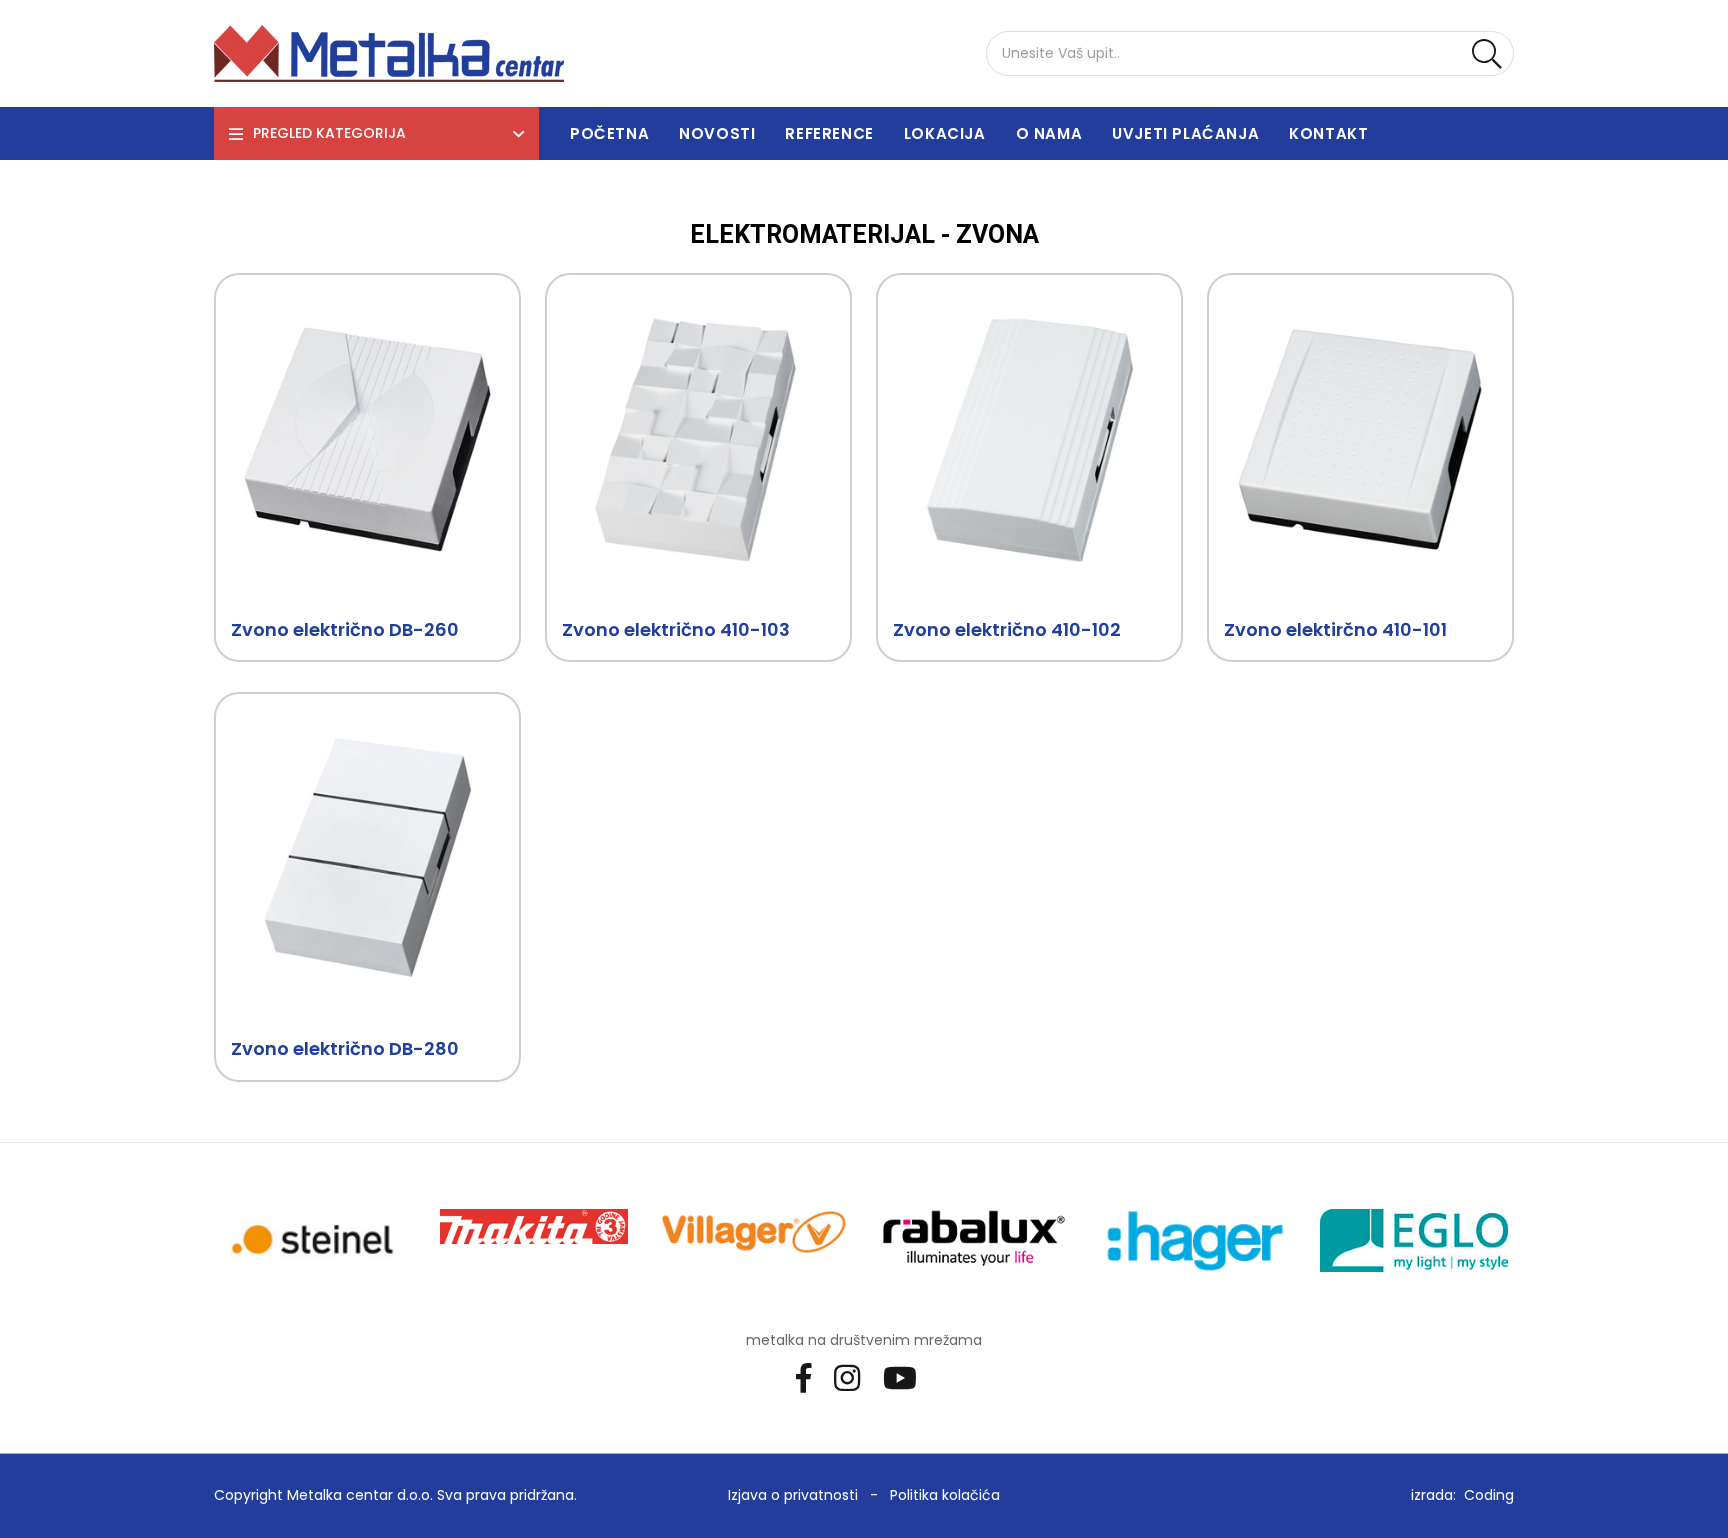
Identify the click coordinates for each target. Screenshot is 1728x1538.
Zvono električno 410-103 (676, 629)
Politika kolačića (945, 1495)
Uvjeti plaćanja (1185, 133)
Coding (1489, 1495)
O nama (1049, 133)
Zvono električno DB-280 (345, 1048)
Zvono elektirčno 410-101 (1335, 629)
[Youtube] (907, 1377)
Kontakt (1328, 133)
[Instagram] (854, 1377)
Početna (609, 133)
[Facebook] (811, 1377)
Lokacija (945, 133)
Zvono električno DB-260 (345, 629)
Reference (829, 133)
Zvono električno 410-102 (1007, 629)
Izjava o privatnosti (793, 1495)
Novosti (717, 133)
